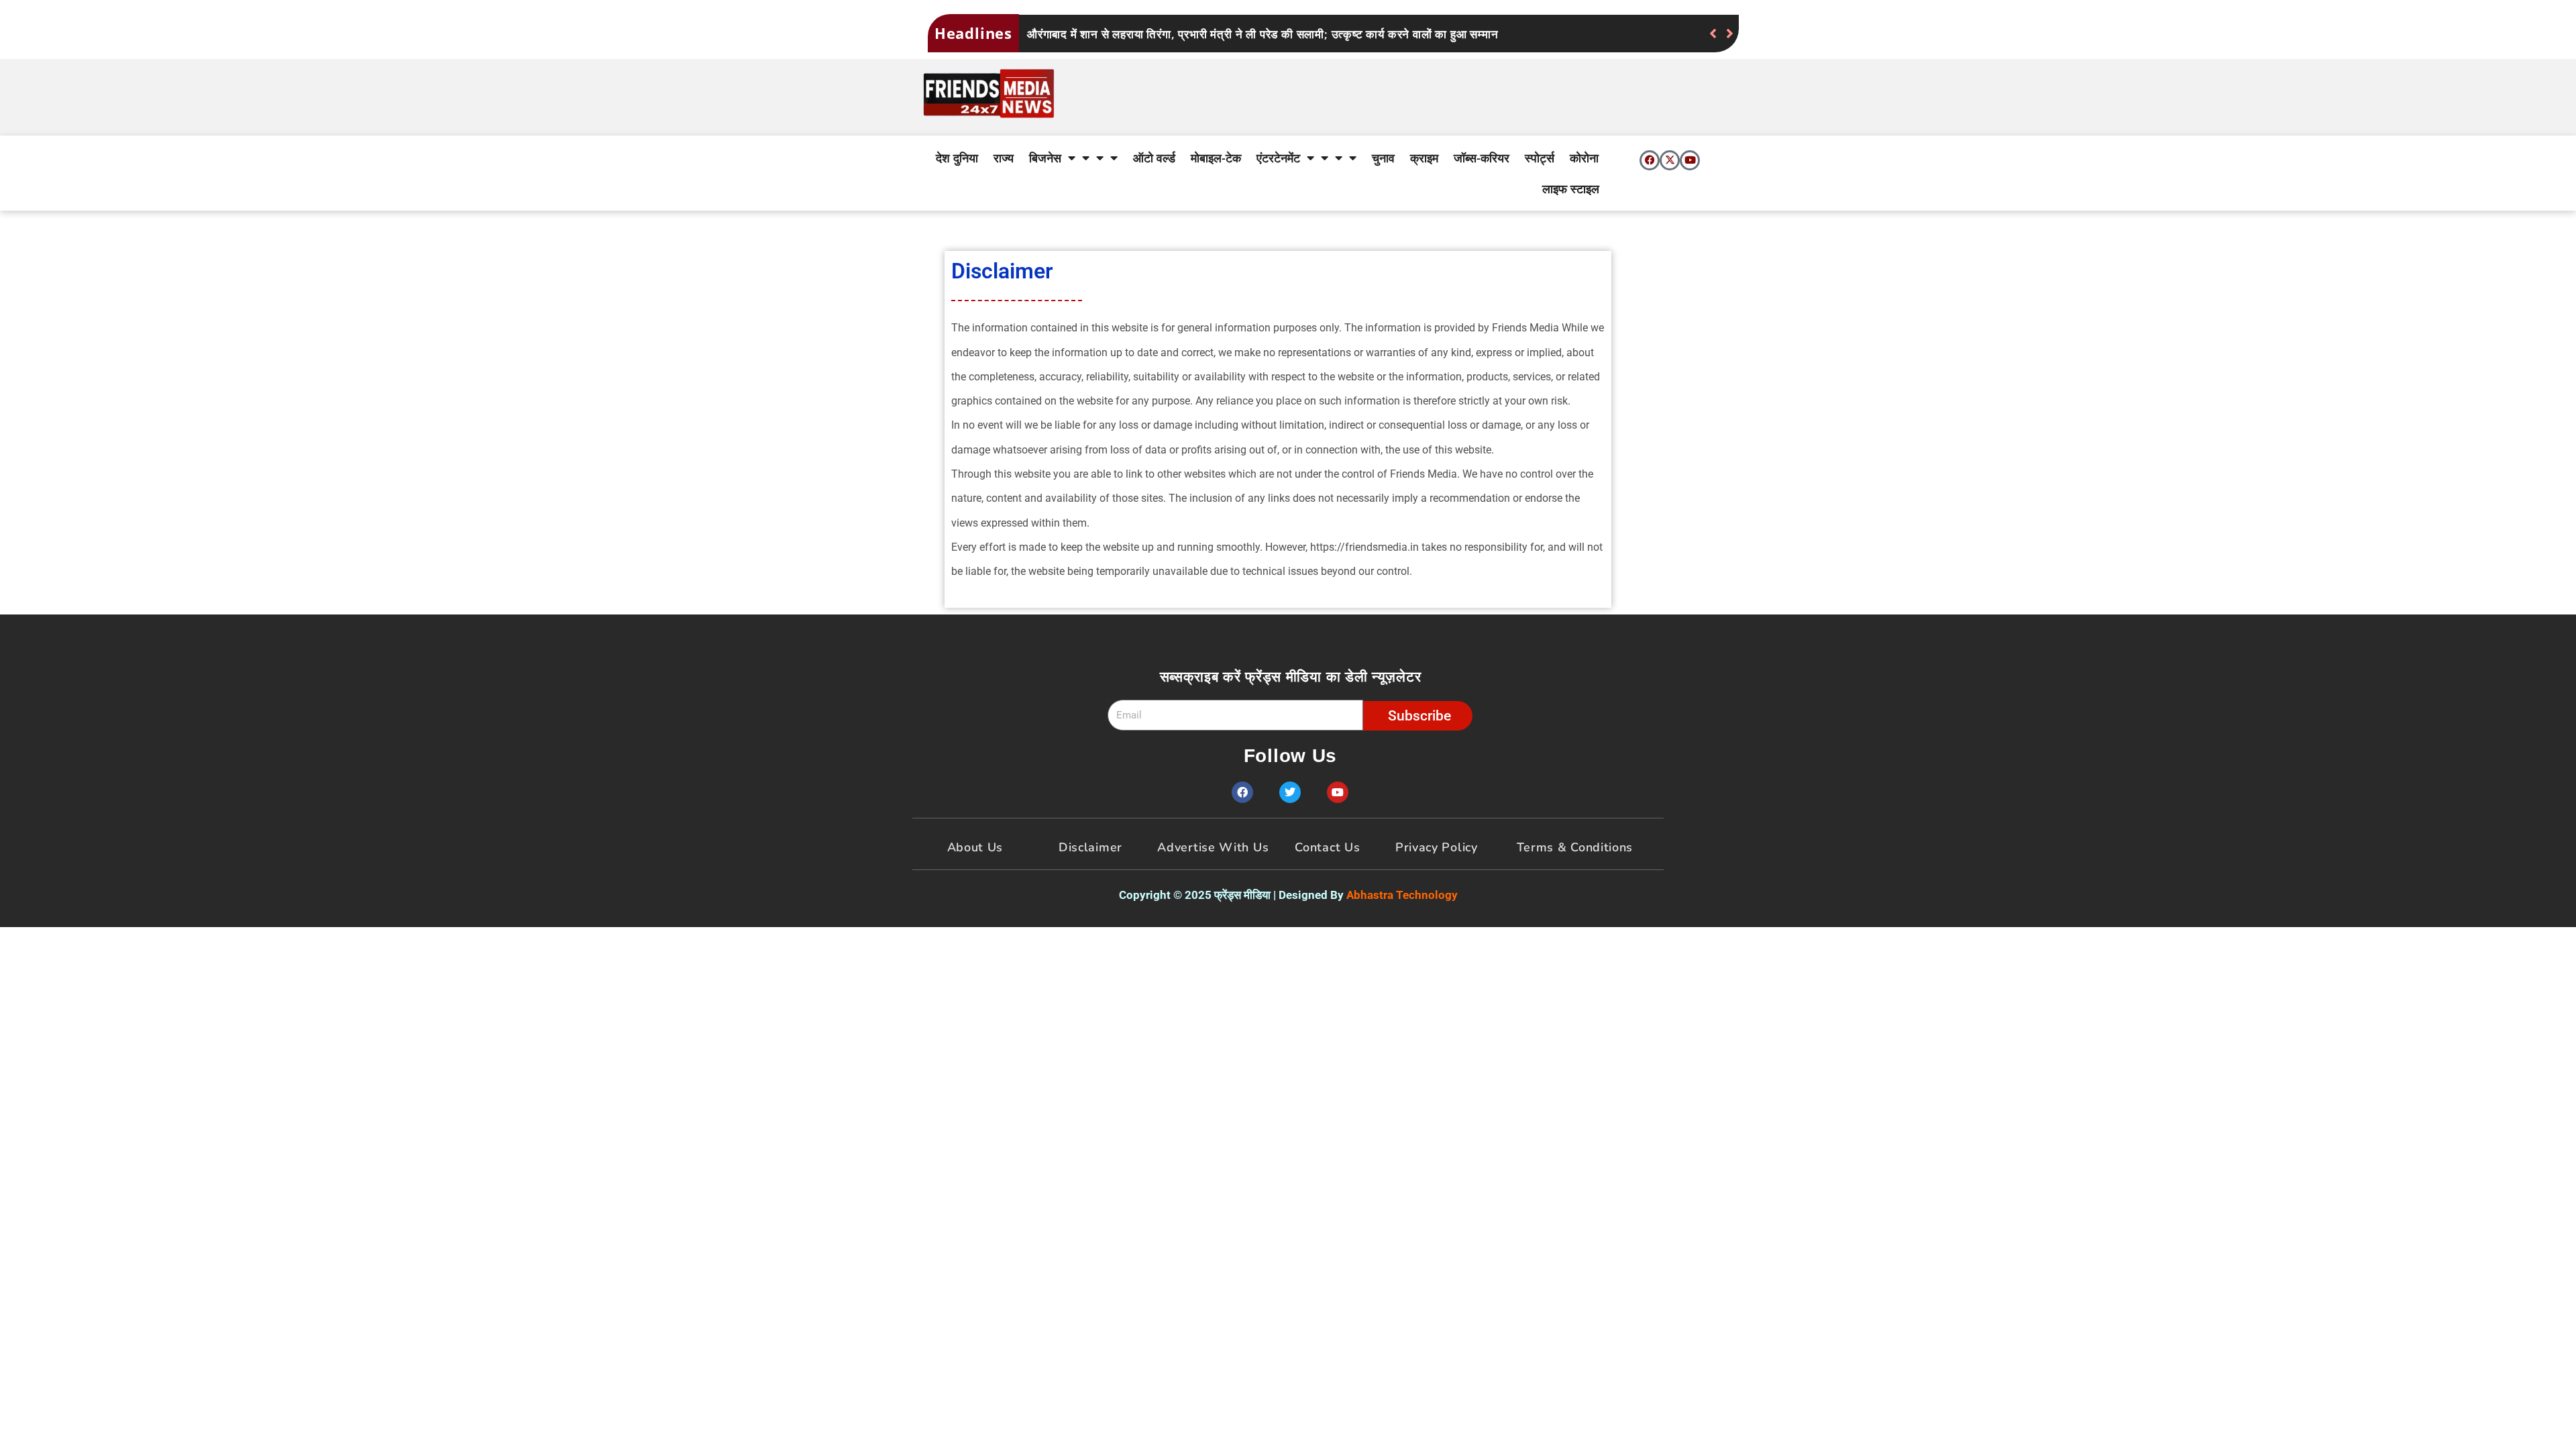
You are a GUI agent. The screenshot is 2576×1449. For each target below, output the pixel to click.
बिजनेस (1045, 158)
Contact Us (1327, 847)
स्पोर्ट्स (1540, 158)
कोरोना (1584, 158)
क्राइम (1424, 158)
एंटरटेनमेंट (1278, 158)
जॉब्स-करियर (1482, 158)
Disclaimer (1090, 847)
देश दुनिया (957, 158)
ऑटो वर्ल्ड (1154, 158)
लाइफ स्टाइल (1571, 189)
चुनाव (1383, 158)
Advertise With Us (1213, 847)
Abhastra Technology (1402, 895)
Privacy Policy (1437, 847)
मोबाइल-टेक (1216, 158)
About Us (975, 847)
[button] (1730, 34)
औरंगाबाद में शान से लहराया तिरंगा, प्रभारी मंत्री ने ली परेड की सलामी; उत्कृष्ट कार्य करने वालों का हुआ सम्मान (1263, 34)
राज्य (1004, 158)
